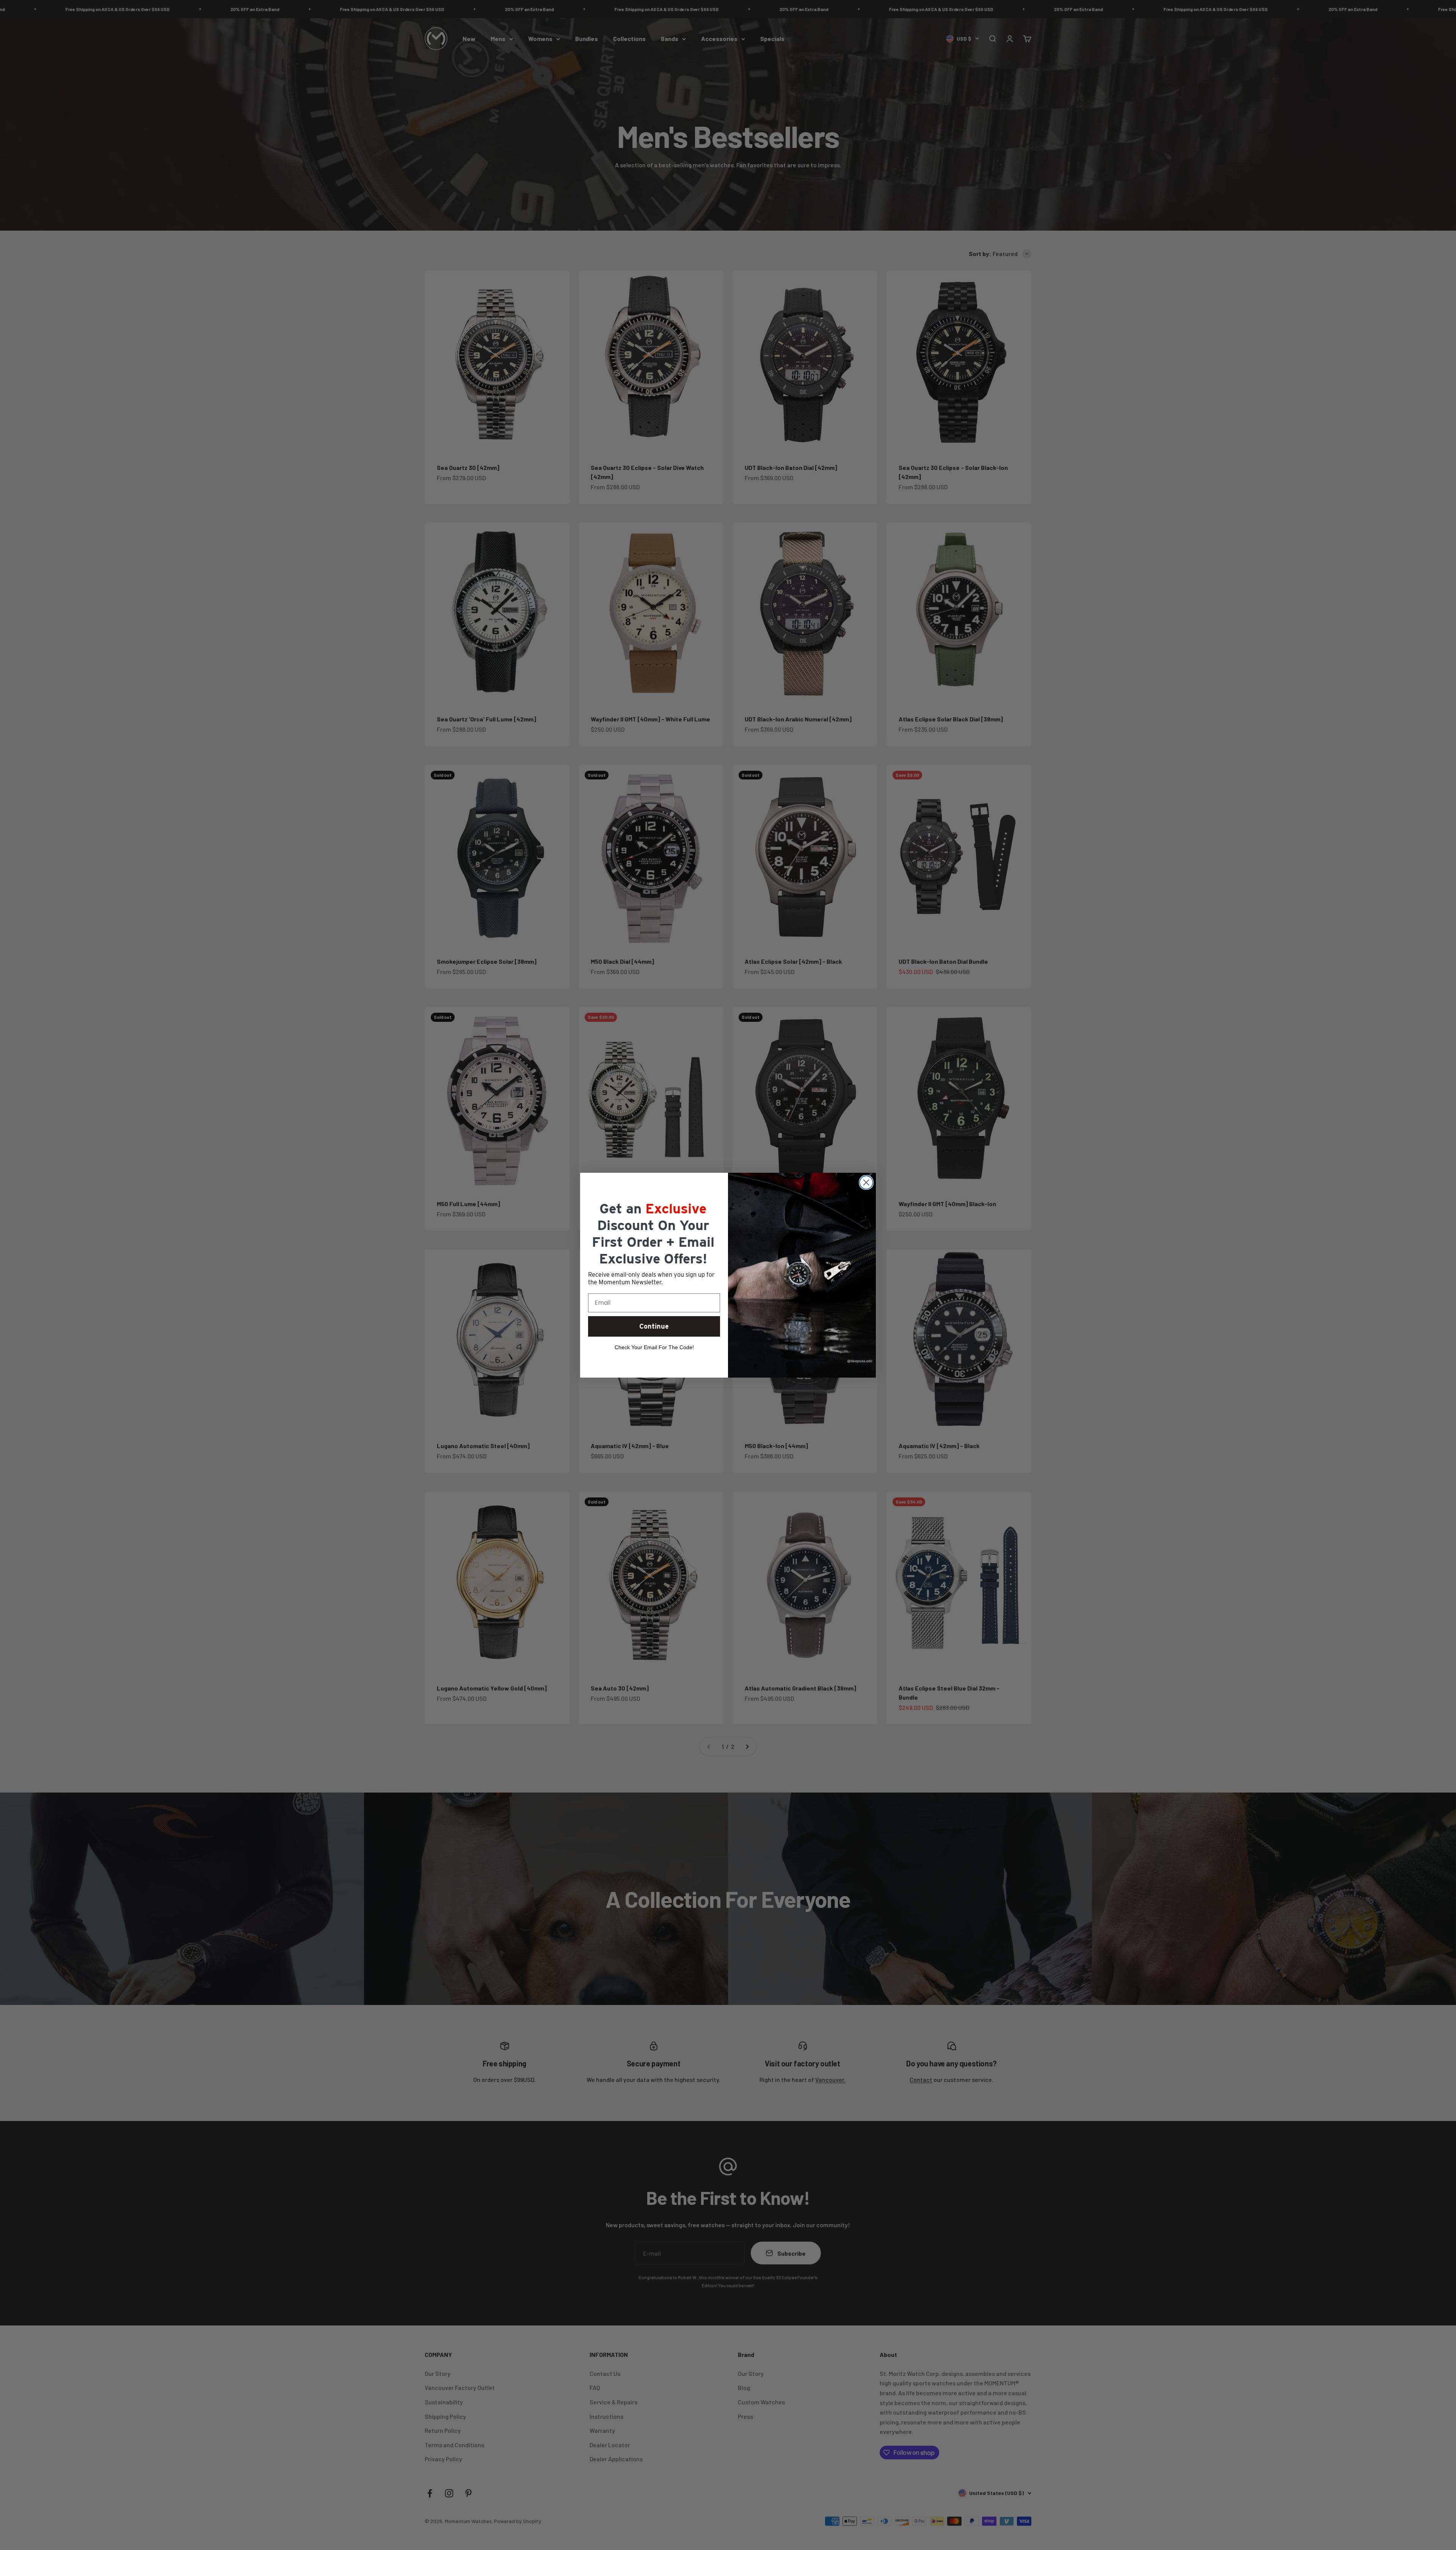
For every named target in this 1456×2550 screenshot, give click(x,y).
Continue (654, 1326)
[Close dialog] (866, 1182)
